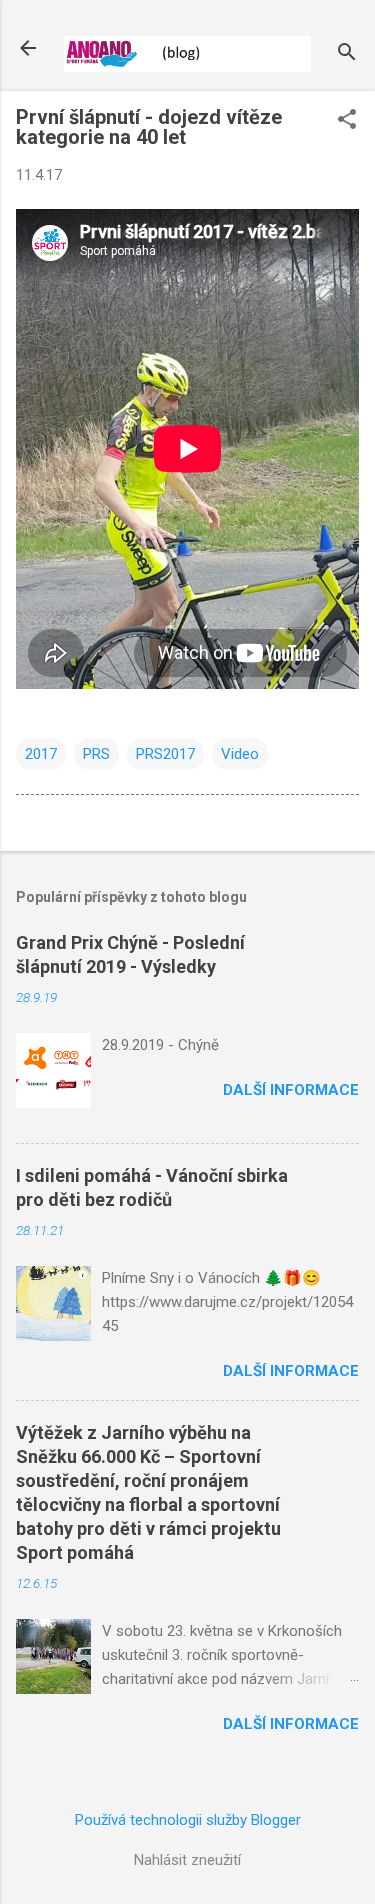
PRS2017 (165, 754)
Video (240, 754)
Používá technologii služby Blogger (188, 1820)
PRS (96, 754)
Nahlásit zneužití (187, 1860)
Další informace (291, 1090)
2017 (41, 754)
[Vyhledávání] (347, 54)
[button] (347, 121)
